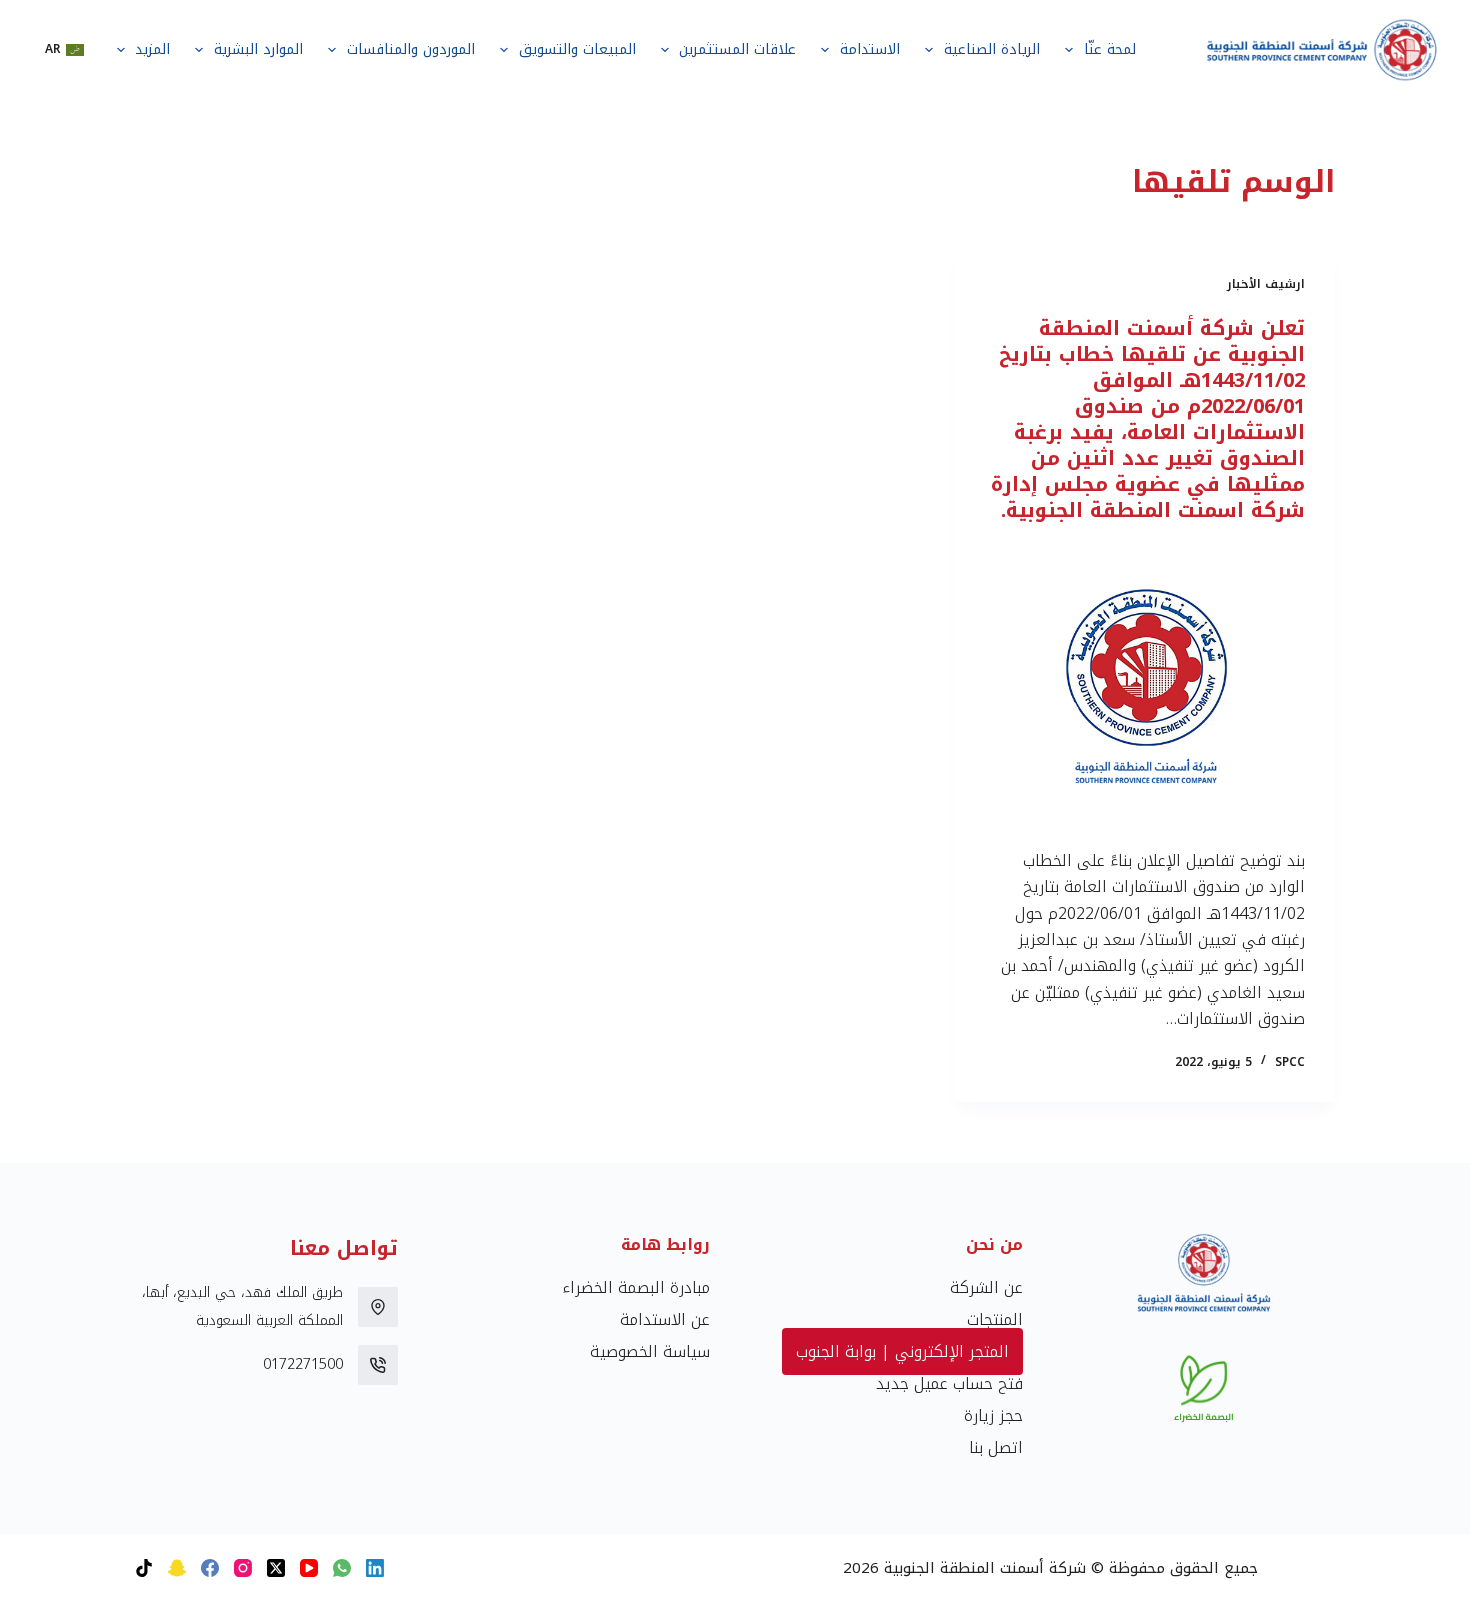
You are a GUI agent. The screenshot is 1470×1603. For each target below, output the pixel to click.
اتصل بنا (996, 1447)
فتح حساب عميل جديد (949, 1383)
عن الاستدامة (665, 1319)
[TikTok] (144, 1568)
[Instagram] (243, 1568)
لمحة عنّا (1110, 49)
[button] (64, 50)
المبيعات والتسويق (577, 49)
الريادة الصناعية (992, 49)
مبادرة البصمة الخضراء (636, 1287)
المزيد (152, 49)
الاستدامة (870, 49)
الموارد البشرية (258, 49)
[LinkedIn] (375, 1568)
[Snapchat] (177, 1568)
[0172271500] (378, 1365)
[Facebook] (210, 1568)
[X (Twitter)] (276, 1568)
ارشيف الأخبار (1266, 284)
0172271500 (303, 1364)
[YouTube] (309, 1568)
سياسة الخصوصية (650, 1351)
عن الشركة (986, 1287)
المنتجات (995, 1319)
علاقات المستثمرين (737, 49)
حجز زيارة (993, 1415)
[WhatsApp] (342, 1568)
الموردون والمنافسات (411, 49)
